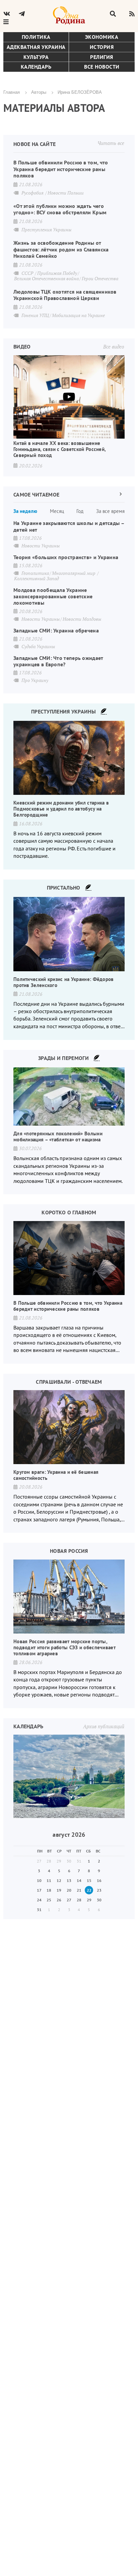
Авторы (39, 92)
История (102, 47)
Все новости (102, 67)
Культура (36, 57)
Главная (12, 92)
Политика (36, 37)
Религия (102, 57)
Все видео (114, 347)
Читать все (111, 143)
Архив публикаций (104, 1726)
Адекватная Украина (36, 47)
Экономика (102, 37)
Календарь (36, 67)
